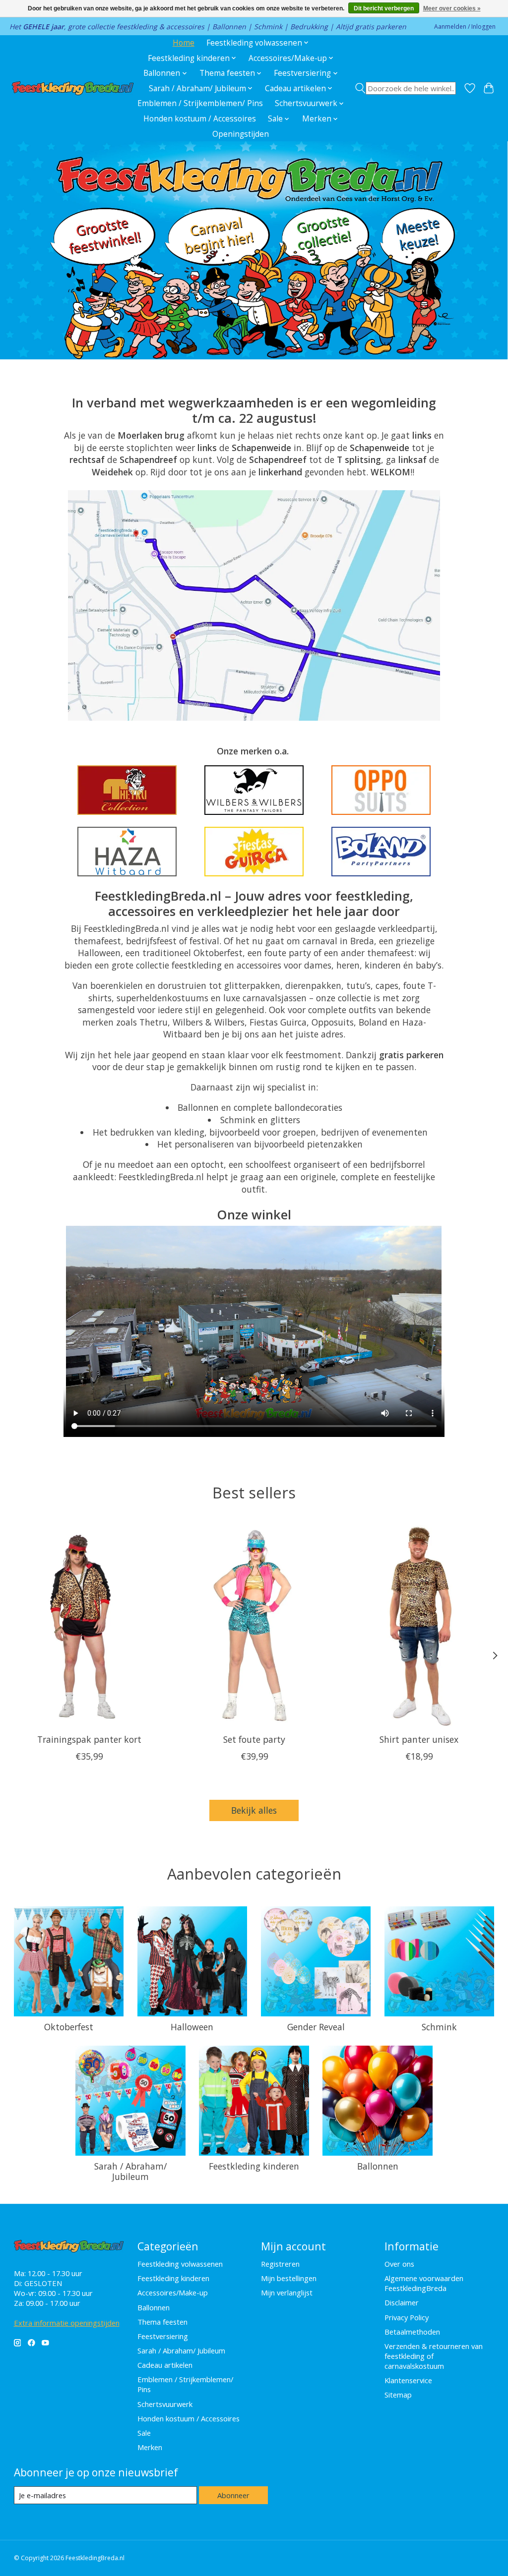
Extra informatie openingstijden (67, 2323)
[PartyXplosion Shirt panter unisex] (419, 1626)
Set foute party (254, 1739)
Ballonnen (378, 2166)
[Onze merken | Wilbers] (254, 790)
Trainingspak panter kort (89, 1739)
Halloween (192, 2027)
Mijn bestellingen (289, 2278)
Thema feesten (162, 2322)
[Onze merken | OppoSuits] (381, 790)
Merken (150, 2447)
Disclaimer (402, 2302)
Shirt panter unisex (419, 1739)
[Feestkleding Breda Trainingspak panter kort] (90, 1626)
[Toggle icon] (405, 88)
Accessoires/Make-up (173, 2292)
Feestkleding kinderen (254, 2166)
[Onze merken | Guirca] (254, 852)
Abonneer (233, 2495)
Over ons (399, 2264)
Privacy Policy (407, 2317)
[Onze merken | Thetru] (127, 790)
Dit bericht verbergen (384, 8)
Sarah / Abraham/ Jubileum (130, 2171)
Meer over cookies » (452, 8)
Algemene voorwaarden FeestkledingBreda (424, 2283)
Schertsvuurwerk (165, 2404)
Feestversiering (163, 2336)
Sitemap (398, 2395)
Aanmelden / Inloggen (465, 27)
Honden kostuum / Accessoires (200, 119)
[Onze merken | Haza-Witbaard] (127, 852)
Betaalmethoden (412, 2332)
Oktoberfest (69, 2027)
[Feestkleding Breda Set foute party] (254, 1626)
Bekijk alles (254, 1810)
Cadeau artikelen (165, 2365)
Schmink (439, 2027)
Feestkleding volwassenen (180, 2264)
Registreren (280, 2264)
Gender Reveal (316, 2027)
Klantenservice (408, 2380)
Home (184, 43)
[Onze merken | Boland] (381, 852)
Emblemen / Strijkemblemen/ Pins (200, 103)
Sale (144, 2433)
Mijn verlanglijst (287, 2292)
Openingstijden (241, 134)
